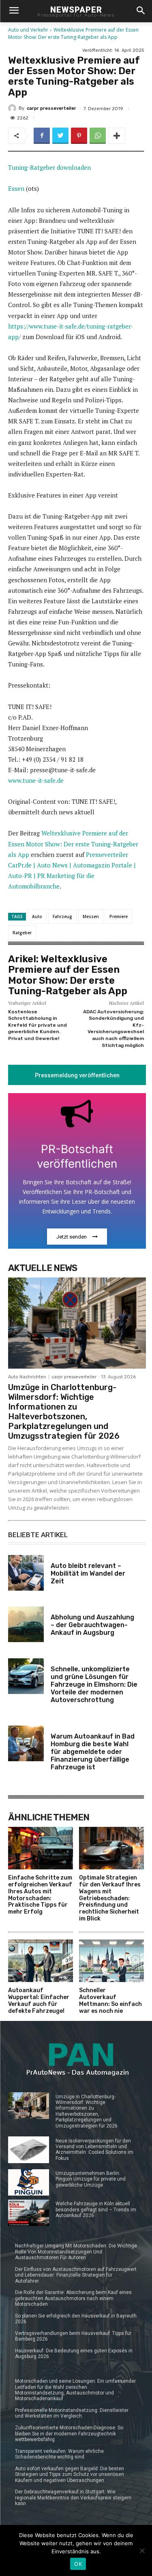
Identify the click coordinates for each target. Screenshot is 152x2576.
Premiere (119, 916)
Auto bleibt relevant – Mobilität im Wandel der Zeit (88, 1573)
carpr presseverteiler (51, 108)
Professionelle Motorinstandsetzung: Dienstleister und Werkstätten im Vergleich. (72, 2413)
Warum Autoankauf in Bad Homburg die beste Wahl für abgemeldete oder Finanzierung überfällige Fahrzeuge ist (93, 1752)
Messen (91, 916)
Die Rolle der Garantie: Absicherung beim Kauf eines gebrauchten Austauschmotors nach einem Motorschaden (73, 2298)
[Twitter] (60, 136)
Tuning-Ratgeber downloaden (49, 167)
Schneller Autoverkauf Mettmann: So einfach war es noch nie (110, 2000)
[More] (117, 136)
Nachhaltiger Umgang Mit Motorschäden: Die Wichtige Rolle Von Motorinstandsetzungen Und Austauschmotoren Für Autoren (76, 2252)
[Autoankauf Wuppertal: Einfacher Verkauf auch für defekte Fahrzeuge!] (41, 1961)
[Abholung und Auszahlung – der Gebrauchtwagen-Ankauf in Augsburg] (26, 1624)
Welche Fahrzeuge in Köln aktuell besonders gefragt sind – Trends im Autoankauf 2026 (96, 2210)
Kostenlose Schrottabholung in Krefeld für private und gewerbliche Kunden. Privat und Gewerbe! (37, 1025)
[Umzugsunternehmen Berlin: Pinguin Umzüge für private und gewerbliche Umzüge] (29, 2182)
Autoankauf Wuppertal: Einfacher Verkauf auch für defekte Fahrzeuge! (39, 2000)
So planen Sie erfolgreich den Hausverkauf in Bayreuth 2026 (76, 2319)
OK (78, 2564)
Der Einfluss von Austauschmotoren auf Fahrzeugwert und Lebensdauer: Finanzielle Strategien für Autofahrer (76, 2275)
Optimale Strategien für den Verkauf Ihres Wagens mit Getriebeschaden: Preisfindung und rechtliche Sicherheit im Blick (110, 1898)
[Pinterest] (79, 136)
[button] (140, 11)
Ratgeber (22, 933)
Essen (16, 188)
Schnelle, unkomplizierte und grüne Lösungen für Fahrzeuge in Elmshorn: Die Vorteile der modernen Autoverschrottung (94, 1685)
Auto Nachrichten (27, 1377)
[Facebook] (42, 136)
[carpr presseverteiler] (13, 108)
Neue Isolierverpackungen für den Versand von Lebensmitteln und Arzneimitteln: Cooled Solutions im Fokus (94, 2150)
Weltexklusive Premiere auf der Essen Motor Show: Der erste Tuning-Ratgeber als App (73, 844)
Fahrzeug (62, 916)
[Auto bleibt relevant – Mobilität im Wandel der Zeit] (26, 1573)
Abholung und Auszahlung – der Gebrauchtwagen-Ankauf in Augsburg (92, 1625)
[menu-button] (14, 11)
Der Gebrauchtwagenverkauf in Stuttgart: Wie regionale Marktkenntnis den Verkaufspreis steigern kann (73, 2498)
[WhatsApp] (98, 136)
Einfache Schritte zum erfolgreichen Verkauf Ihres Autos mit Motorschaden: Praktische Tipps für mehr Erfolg (40, 1895)
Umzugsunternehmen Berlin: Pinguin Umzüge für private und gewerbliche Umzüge (91, 2179)
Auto (37, 916)
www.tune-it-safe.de (36, 780)
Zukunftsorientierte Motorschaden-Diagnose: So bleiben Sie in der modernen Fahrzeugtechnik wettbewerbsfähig (69, 2434)
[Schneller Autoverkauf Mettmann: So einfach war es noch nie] (111, 1961)
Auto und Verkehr (28, 30)
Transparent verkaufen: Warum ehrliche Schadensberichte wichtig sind (59, 2454)
